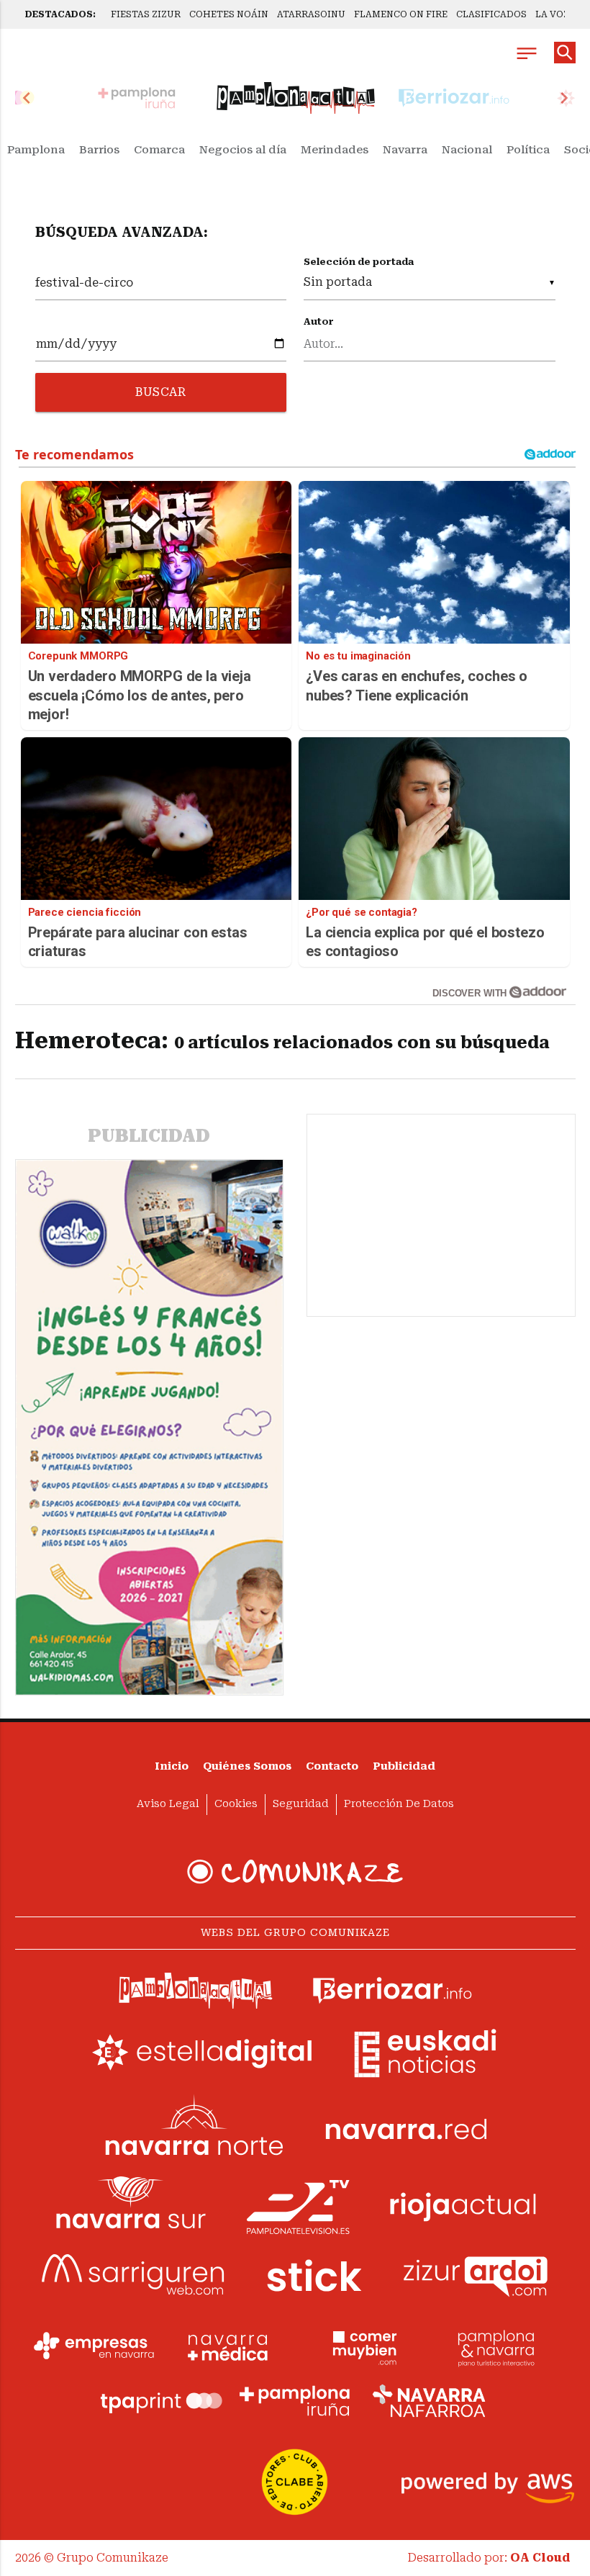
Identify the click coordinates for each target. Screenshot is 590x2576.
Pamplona (36, 150)
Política (528, 150)
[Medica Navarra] (228, 2346)
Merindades (335, 150)
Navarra (405, 150)
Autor (319, 321)
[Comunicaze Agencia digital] (295, 1872)
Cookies (236, 1804)
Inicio (172, 1766)
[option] (296, 98)
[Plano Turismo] (496, 2346)
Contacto (332, 1766)
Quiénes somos (247, 1766)
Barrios (99, 150)
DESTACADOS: (60, 14)
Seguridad (301, 1804)
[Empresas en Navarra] (94, 2346)
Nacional (467, 150)
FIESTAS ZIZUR (146, 14)
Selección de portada (359, 262)
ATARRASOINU (311, 14)
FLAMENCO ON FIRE (401, 14)
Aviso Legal (168, 1804)
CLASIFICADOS (491, 14)
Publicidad (404, 1766)
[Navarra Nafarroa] (429, 2401)
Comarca (159, 150)
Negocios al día (243, 150)
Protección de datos (399, 1804)
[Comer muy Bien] (362, 2346)
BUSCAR (160, 392)
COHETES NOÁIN (229, 14)
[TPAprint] (161, 2401)
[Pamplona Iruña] (295, 2401)
